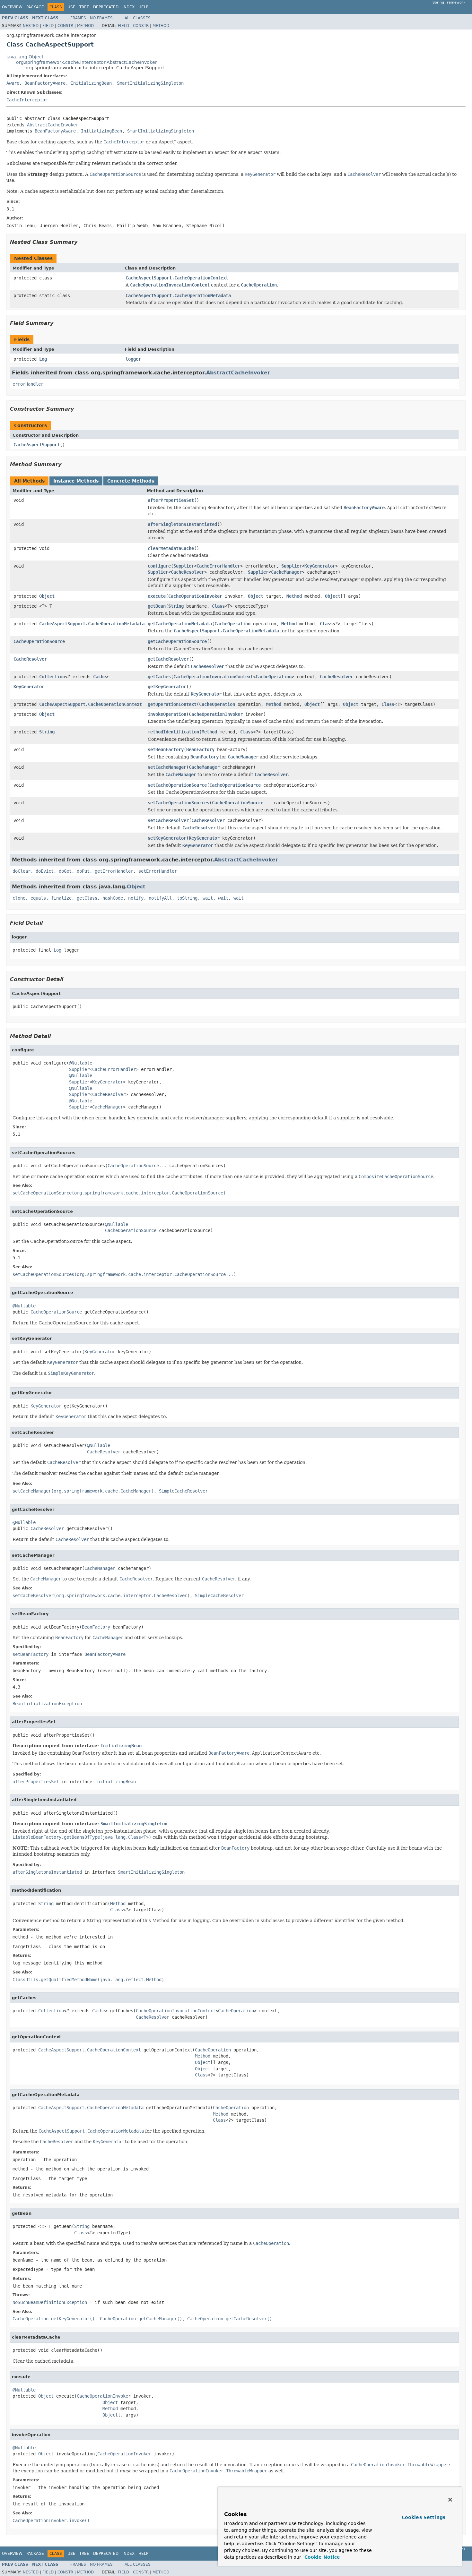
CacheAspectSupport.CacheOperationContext (177, 278)
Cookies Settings (424, 2517)
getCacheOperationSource (177, 641)
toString (187, 898)
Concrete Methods (131, 481)
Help (143, 7)
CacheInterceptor (27, 100)
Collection (52, 677)
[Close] (450, 2500)
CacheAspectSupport (37, 445)
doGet (65, 871)
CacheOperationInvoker (195, 596)
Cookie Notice (321, 2557)
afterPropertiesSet (171, 500)
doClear (22, 871)
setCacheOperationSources (179, 803)
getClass (87, 898)
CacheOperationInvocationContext (213, 677)
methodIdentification (173, 732)
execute (157, 596)
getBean (157, 606)
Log (43, 359)
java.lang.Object (25, 57)
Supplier (184, 566)
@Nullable (81, 1063)
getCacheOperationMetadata (180, 624)
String (176, 606)
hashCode (113, 898)
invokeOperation (167, 714)
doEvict (45, 871)
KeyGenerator (320, 566)
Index (128, 7)
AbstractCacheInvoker (53, 125)
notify (136, 898)
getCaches (159, 677)
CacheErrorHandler (218, 566)
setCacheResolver (168, 820)
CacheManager (286, 572)
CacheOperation (232, 624)
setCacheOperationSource (177, 785)
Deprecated (106, 7)
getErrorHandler (114, 871)
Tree (84, 7)
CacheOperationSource (39, 641)
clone (19, 898)
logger (133, 359)
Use (71, 7)
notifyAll (160, 898)
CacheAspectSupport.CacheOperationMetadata (178, 295)
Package (35, 7)
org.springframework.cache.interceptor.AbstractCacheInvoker (87, 62)
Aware (13, 83)
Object (47, 596)
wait (208, 898)
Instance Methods (76, 481)
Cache (100, 677)
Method (85, 26)
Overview (12, 7)
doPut (83, 871)
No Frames (101, 18)
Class (218, 606)
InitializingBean (91, 83)
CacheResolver (188, 572)
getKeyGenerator (167, 687)
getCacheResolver (168, 659)
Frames (78, 18)
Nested (31, 26)
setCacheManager (167, 767)
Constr (65, 26)
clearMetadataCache (171, 548)
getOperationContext (172, 704)
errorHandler (28, 384)
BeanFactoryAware (45, 83)
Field (48, 26)
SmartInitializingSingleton (150, 83)
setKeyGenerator (167, 838)
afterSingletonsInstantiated (182, 524)
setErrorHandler (158, 871)
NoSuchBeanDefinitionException (50, 2302)
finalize (61, 898)
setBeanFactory (166, 749)
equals (38, 898)
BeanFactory (200, 749)
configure (159, 566)
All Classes (138, 18)
